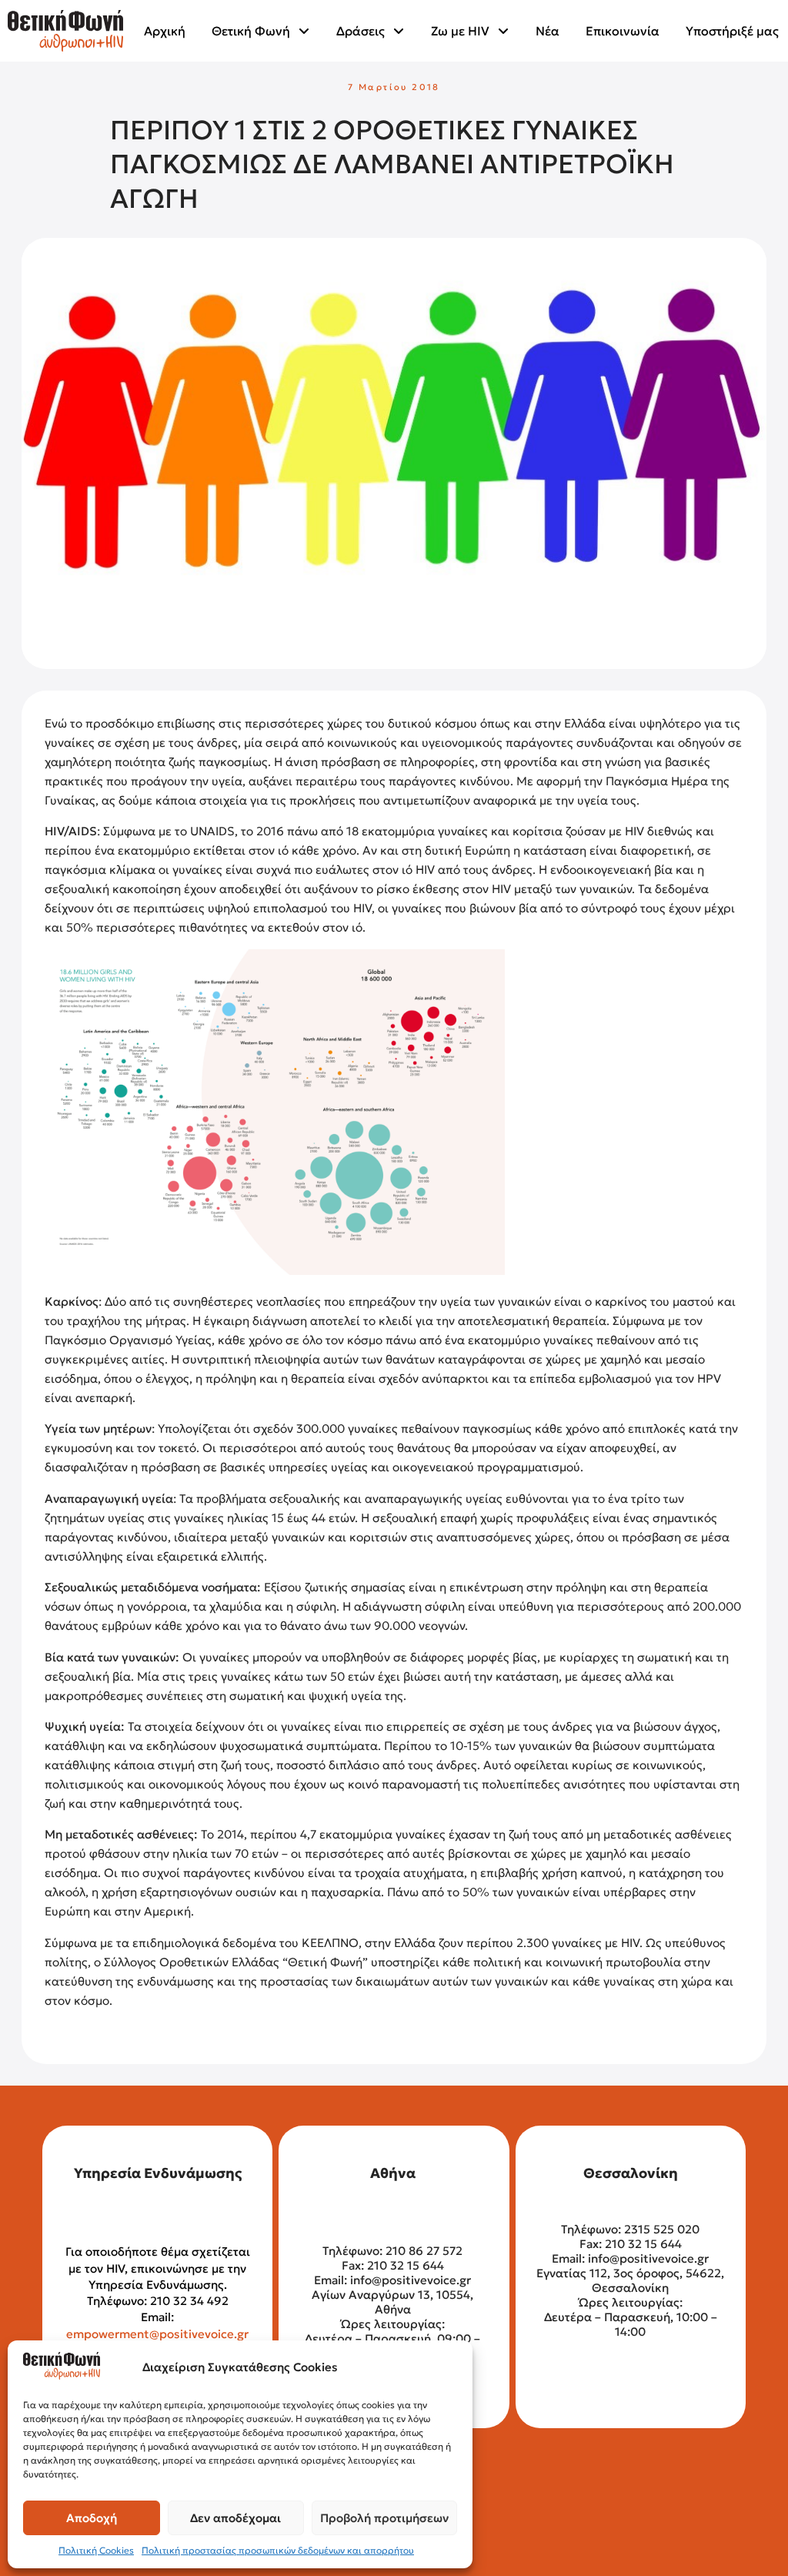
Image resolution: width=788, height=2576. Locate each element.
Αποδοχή (92, 2518)
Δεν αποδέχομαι (235, 2518)
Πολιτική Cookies (96, 2550)
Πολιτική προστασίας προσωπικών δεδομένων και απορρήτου (278, 2550)
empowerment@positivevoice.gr (157, 2334)
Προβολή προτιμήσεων (384, 2518)
